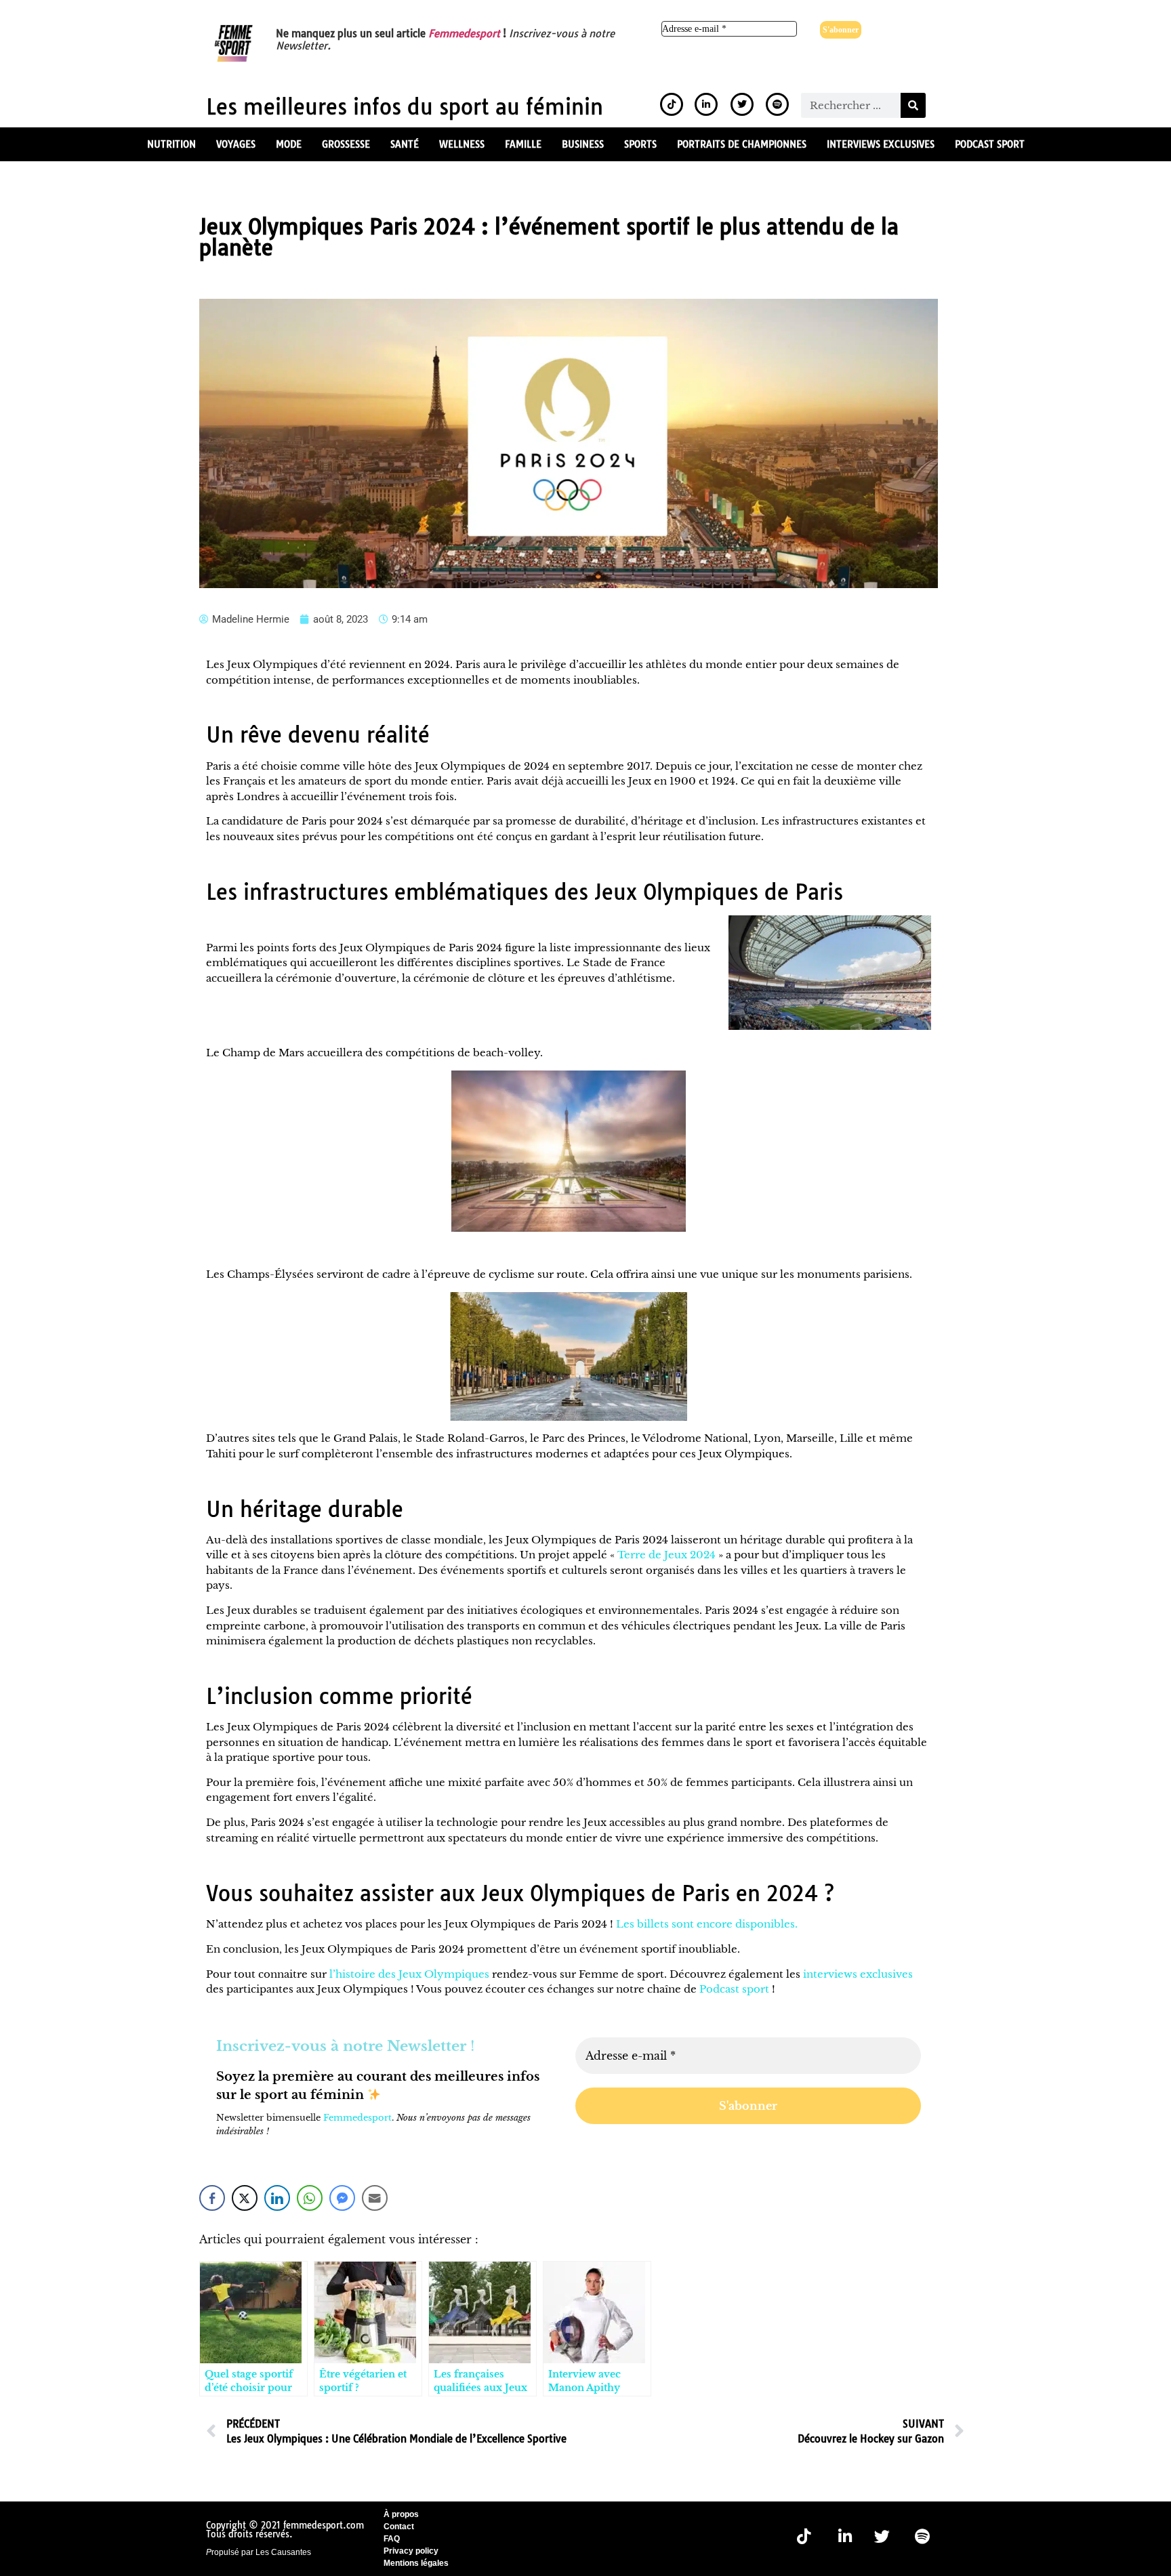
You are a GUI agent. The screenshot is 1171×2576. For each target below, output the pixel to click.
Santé (405, 144)
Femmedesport (464, 34)
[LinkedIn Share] (277, 2198)
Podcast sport (734, 1989)
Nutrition (171, 144)
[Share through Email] (375, 2198)
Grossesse (346, 144)
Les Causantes (283, 2552)
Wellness (462, 144)
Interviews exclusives (881, 144)
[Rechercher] (913, 105)
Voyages (236, 144)
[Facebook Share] (212, 2198)
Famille (523, 144)
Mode (289, 144)
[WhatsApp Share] (310, 2198)
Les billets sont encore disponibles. (707, 1924)
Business (583, 144)
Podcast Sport (990, 144)
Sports (640, 144)
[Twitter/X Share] (245, 2198)
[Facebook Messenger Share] (342, 2198)
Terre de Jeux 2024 (666, 1555)
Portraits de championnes (742, 144)
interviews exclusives (858, 1974)
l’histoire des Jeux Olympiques (409, 1974)
